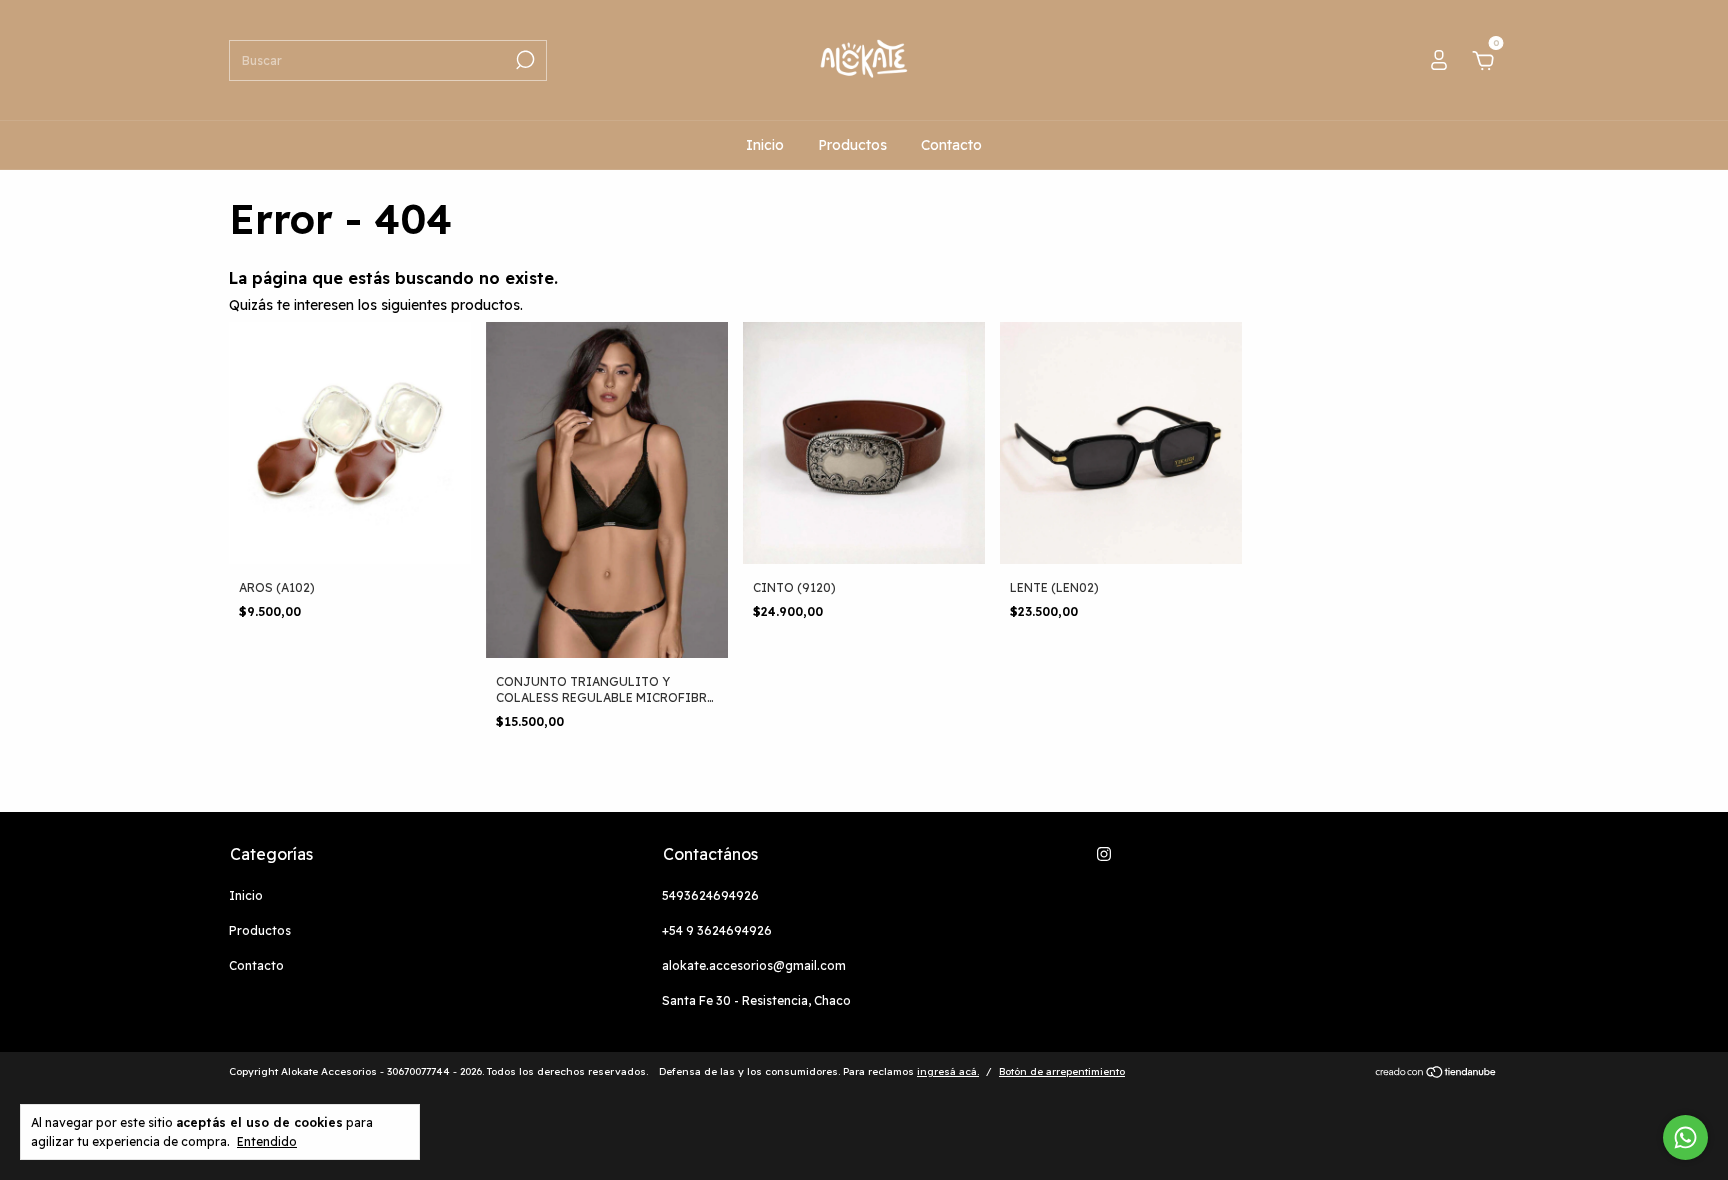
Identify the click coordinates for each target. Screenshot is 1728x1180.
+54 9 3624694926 (717, 930)
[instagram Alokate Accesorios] (1104, 854)
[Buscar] (523, 60)
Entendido (267, 1141)
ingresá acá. (948, 1071)
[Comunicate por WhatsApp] (1685, 1137)
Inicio (765, 145)
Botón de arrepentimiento (1062, 1071)
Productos (852, 145)
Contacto (951, 145)
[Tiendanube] (1436, 1074)
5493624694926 (710, 895)
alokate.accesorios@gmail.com (754, 965)
